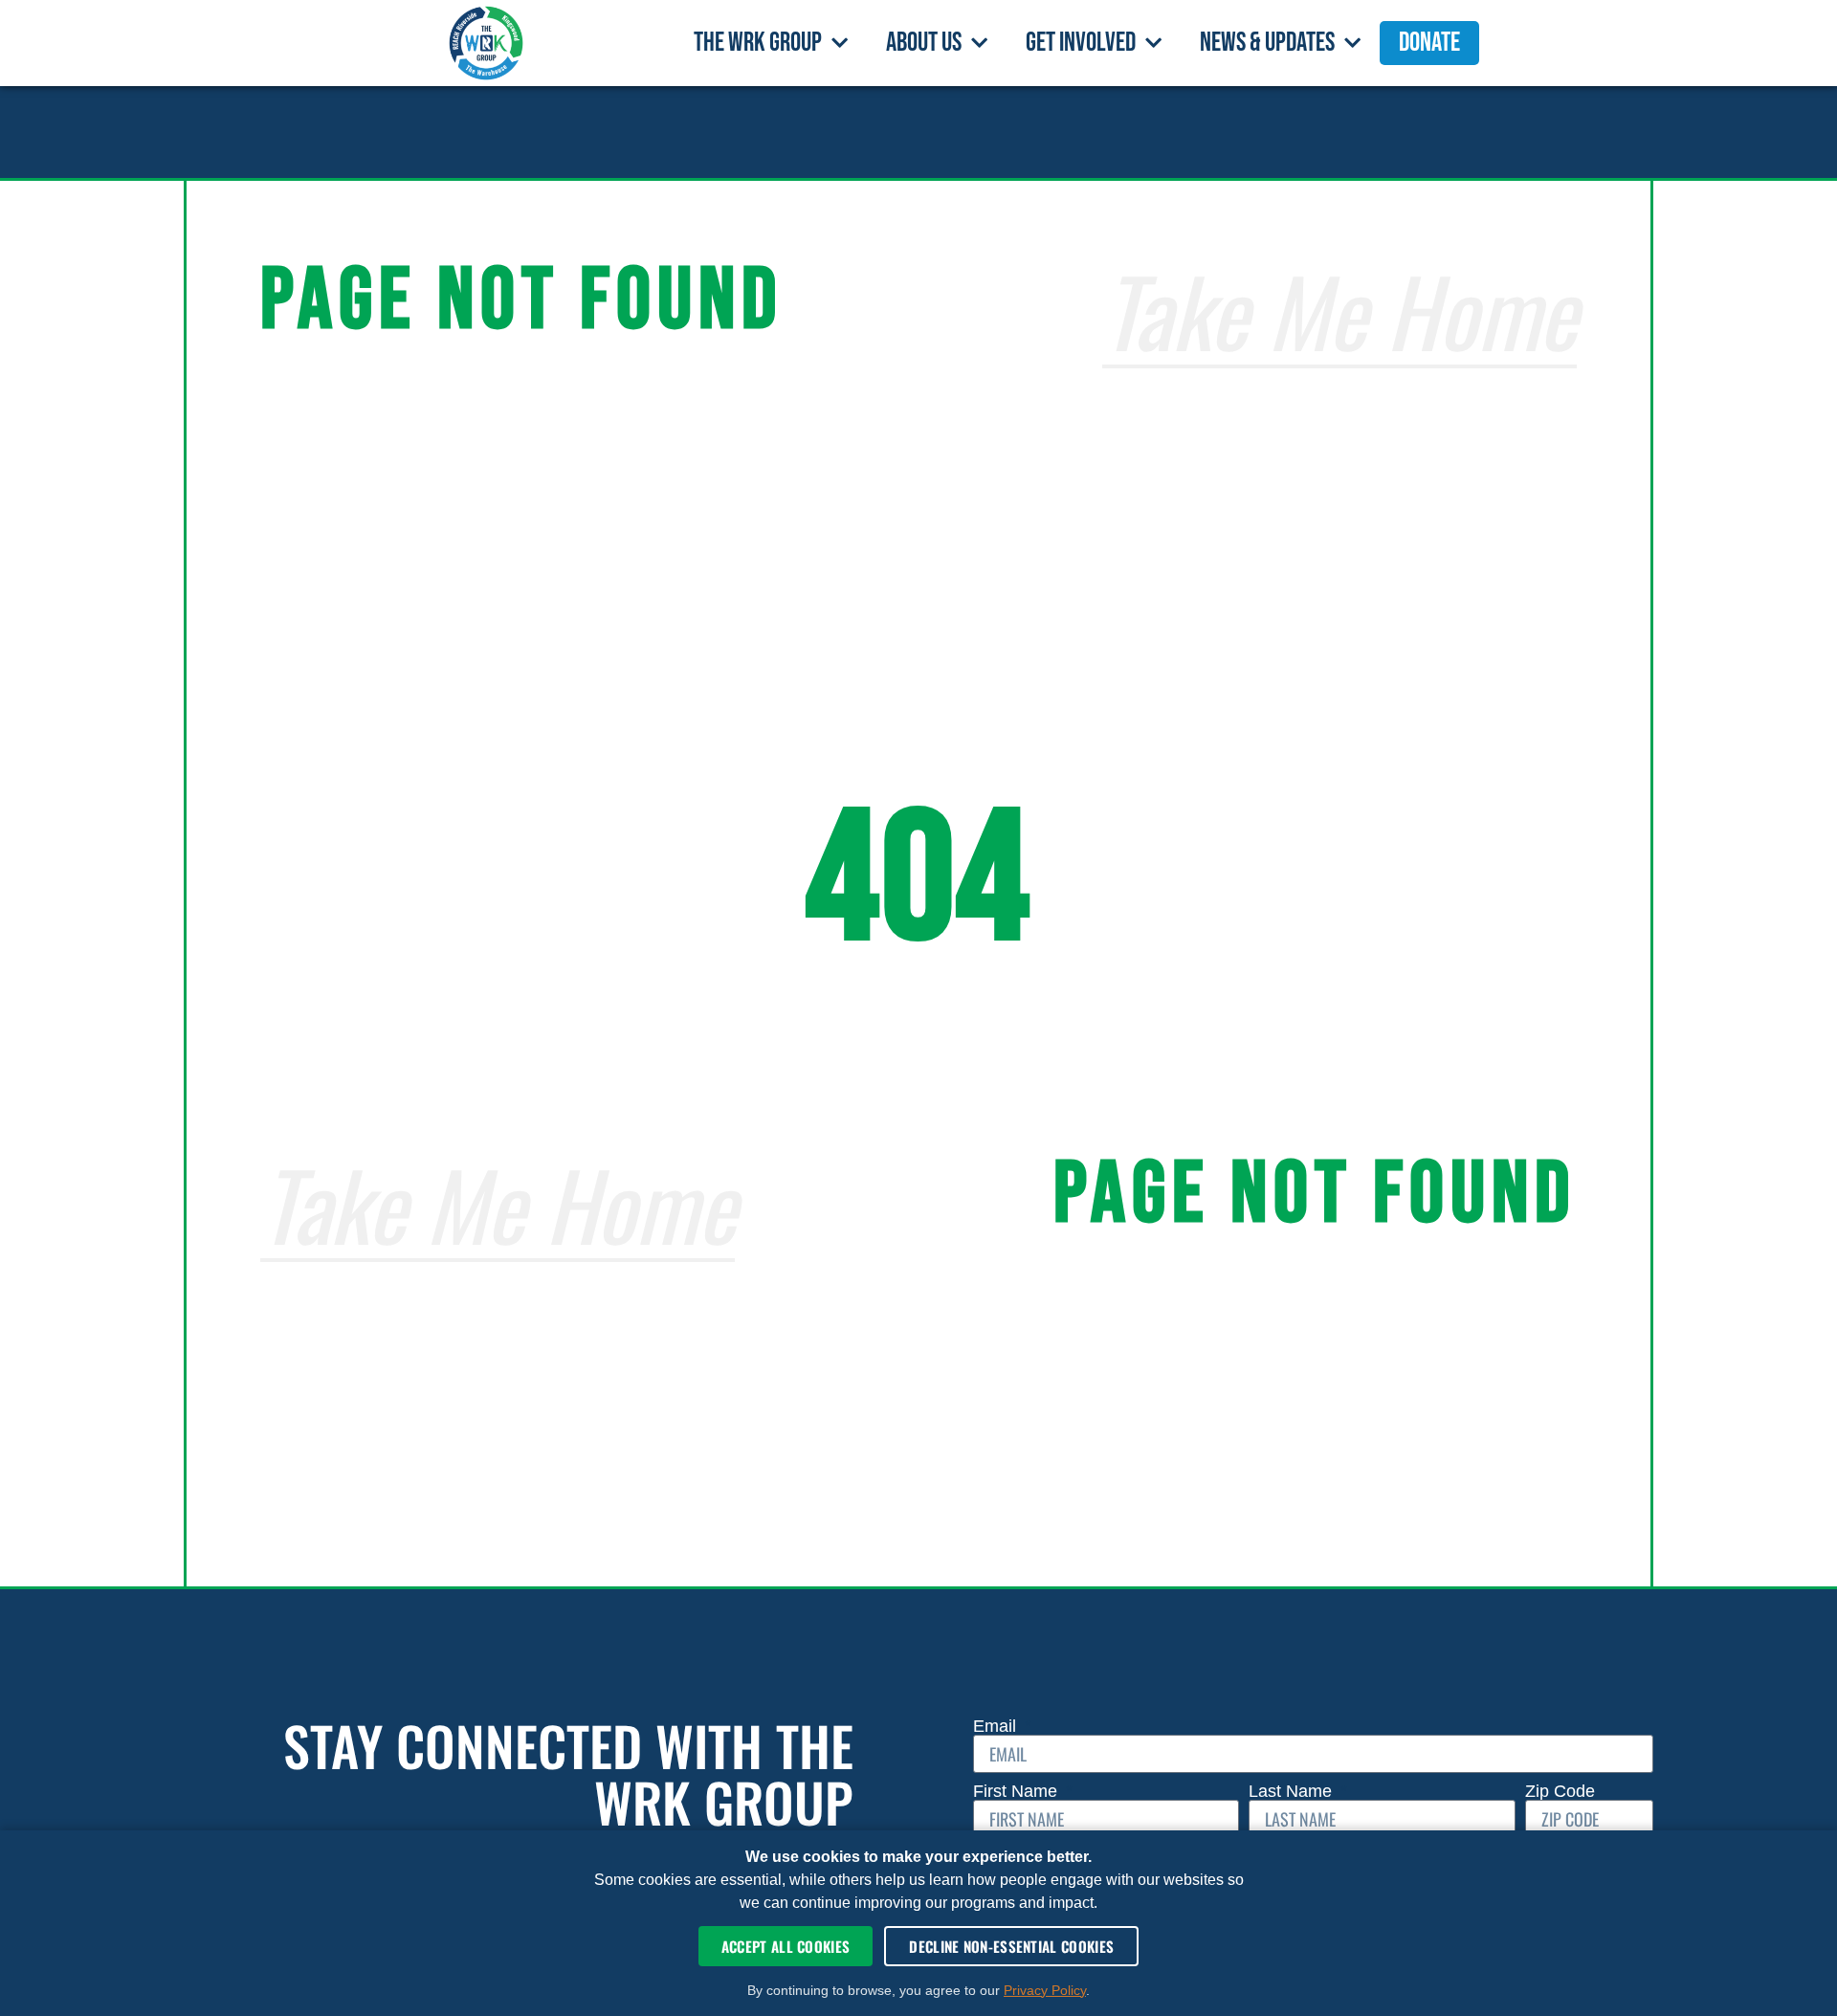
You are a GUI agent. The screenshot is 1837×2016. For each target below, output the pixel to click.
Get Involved (1081, 43)
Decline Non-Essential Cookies (1011, 1946)
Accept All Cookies (786, 1946)
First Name (1018, 1791)
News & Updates (1267, 43)
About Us (924, 43)
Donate (1429, 43)
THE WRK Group (758, 43)
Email (997, 1726)
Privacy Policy (1045, 1991)
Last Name (1293, 1791)
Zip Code (1560, 1791)
